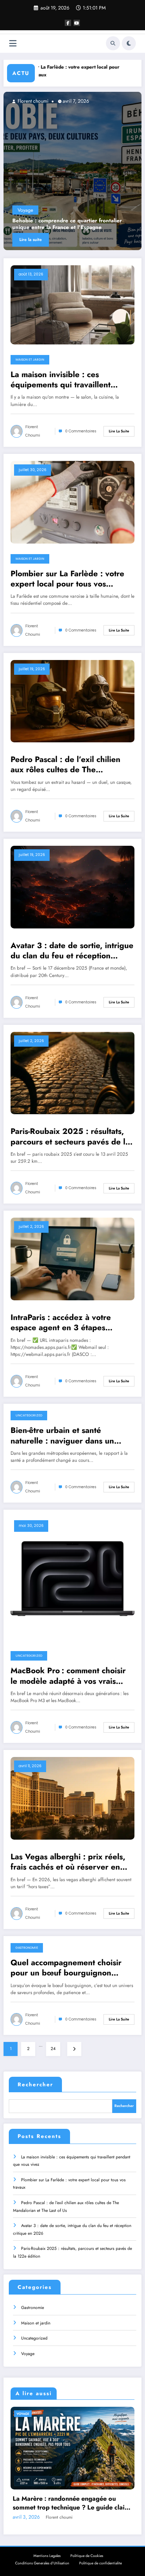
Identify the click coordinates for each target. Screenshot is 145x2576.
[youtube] (77, 23)
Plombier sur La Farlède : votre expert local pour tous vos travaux (67, 579)
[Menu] (13, 43)
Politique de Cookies (87, 2556)
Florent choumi (34, 101)
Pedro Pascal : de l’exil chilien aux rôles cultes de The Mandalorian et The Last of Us (65, 765)
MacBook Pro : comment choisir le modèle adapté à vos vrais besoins (68, 1676)
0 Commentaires (81, 431)
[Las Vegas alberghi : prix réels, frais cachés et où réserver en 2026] (72, 1798)
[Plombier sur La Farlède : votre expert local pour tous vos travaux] (72, 502)
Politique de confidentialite (100, 2563)
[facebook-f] (68, 23)
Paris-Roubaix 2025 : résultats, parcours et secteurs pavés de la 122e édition (70, 1137)
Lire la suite (33, 240)
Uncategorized (29, 1415)
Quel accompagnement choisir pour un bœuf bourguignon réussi (66, 1968)
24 (53, 2049)
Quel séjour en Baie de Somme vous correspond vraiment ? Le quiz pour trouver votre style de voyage (65, 2503)
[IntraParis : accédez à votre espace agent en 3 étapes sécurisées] (72, 1259)
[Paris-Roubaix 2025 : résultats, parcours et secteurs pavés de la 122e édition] (72, 1073)
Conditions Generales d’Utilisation (42, 2563)
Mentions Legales (47, 2556)
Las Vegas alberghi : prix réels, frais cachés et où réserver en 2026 (68, 1862)
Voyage (28, 2354)
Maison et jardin (37, 210)
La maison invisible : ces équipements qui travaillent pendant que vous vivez (66, 224)
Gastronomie (27, 1948)
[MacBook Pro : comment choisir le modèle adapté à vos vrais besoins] (72, 1578)
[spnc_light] (129, 43)
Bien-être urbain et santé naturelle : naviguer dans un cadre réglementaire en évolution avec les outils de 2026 (72, 1436)
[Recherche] (113, 43)
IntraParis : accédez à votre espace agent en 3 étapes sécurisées (61, 1323)
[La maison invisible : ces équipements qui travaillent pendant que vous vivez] (75, 171)
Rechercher (35, 2085)
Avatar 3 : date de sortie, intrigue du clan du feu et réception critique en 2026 (72, 951)
